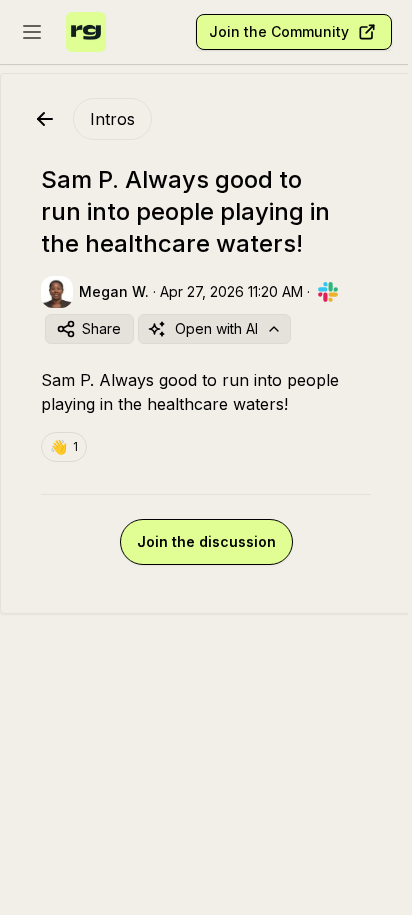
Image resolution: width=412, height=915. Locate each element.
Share (101, 328)
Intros (112, 119)
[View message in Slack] (328, 292)
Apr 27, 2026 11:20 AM (231, 291)
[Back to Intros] (45, 119)
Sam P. (67, 380)
